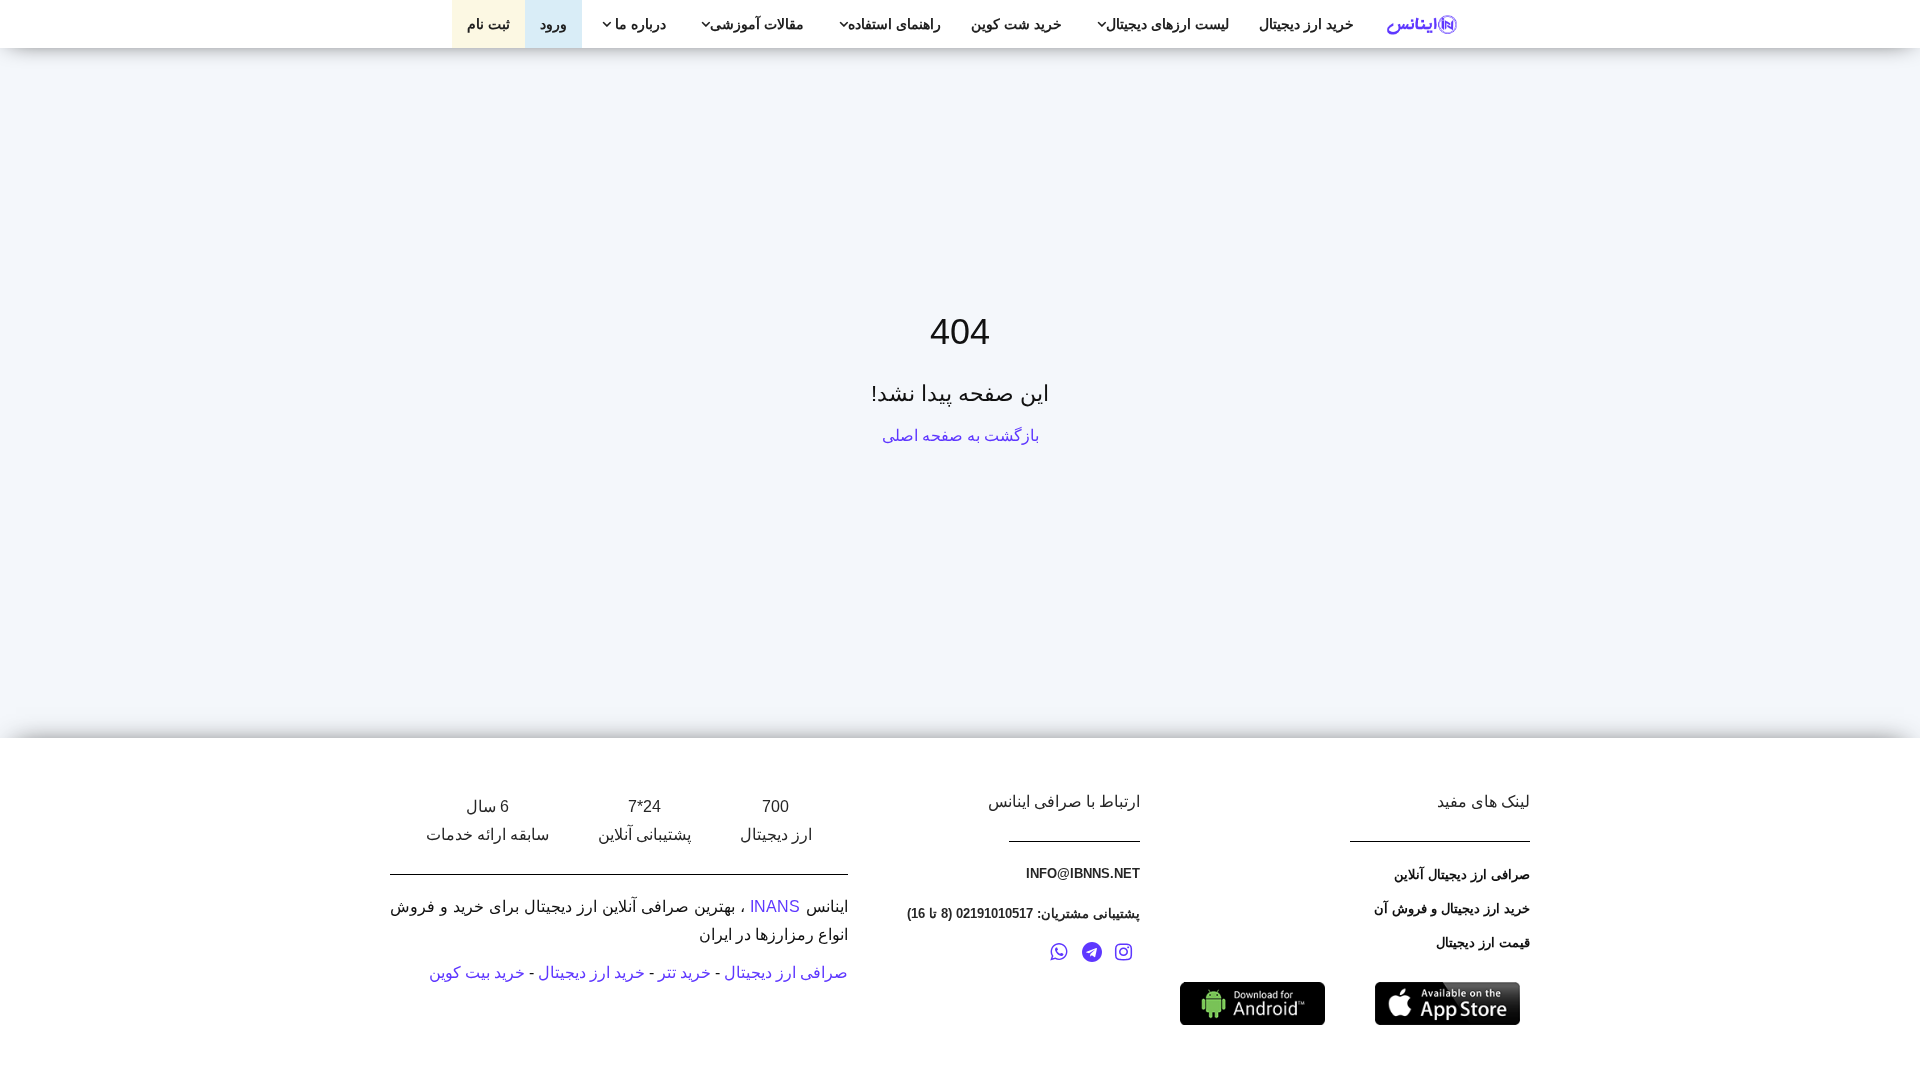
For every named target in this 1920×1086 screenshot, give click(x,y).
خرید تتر (684, 972)
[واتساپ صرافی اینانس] (1058, 955)
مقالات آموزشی (757, 24)
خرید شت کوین (1016, 24)
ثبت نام (488, 24)
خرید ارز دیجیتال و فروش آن (1452, 908)
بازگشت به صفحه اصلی (960, 435)
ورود (553, 24)
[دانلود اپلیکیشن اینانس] (1252, 1002)
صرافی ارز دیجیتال (786, 972)
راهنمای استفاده (894, 24)
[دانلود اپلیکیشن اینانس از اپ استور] (1447, 1002)
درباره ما (638, 24)
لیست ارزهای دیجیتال (1167, 24)
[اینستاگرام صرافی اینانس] (1123, 955)
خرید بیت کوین (477, 972)
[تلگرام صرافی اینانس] (1092, 955)
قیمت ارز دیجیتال (1483, 942)
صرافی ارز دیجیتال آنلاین (1462, 874)
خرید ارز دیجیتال (1306, 24)
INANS (775, 906)
